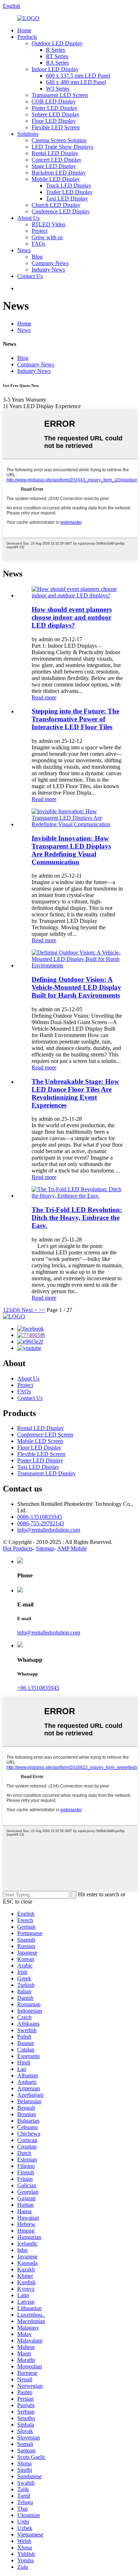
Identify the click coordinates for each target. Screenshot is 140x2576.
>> (42, 1310)
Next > (29, 1310)
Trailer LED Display (69, 192)
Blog (37, 257)
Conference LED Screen (45, 1435)
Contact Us (30, 276)
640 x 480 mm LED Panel (76, 82)
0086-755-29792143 (41, 1523)
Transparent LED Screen (60, 95)
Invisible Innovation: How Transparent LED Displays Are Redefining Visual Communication (71, 850)
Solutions (28, 134)
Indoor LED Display (55, 69)
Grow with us (47, 237)
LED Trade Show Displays (62, 147)
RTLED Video (48, 224)
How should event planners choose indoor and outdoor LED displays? (72, 617)
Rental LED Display (55, 153)
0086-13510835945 (40, 1517)
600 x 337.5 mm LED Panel (78, 76)
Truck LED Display (69, 186)
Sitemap (45, 1548)
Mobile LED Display (56, 179)
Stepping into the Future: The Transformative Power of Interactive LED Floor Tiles (75, 719)
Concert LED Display (57, 160)
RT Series (57, 56)
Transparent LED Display (46, 1473)
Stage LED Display (54, 166)
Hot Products (18, 1548)
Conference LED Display (61, 211)
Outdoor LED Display (57, 43)
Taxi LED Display (67, 198)
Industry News (48, 270)
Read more (44, 697)
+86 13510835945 (38, 1688)
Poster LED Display (55, 108)
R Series (55, 50)
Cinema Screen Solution (59, 140)
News (24, 250)
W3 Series (58, 89)
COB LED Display (54, 101)
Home (24, 30)
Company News (50, 263)
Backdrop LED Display (59, 173)
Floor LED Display (54, 121)
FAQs (38, 244)
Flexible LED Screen (56, 127)
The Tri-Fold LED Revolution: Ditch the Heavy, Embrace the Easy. (77, 1218)
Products (27, 37)
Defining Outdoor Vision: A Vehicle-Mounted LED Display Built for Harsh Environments (76, 987)
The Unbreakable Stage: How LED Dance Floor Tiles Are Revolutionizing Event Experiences (75, 1093)
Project (39, 231)
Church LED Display (56, 205)
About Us (28, 218)
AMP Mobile (72, 1548)
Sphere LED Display (55, 114)
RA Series (57, 63)
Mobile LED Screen (40, 1441)
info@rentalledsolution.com (49, 1530)
